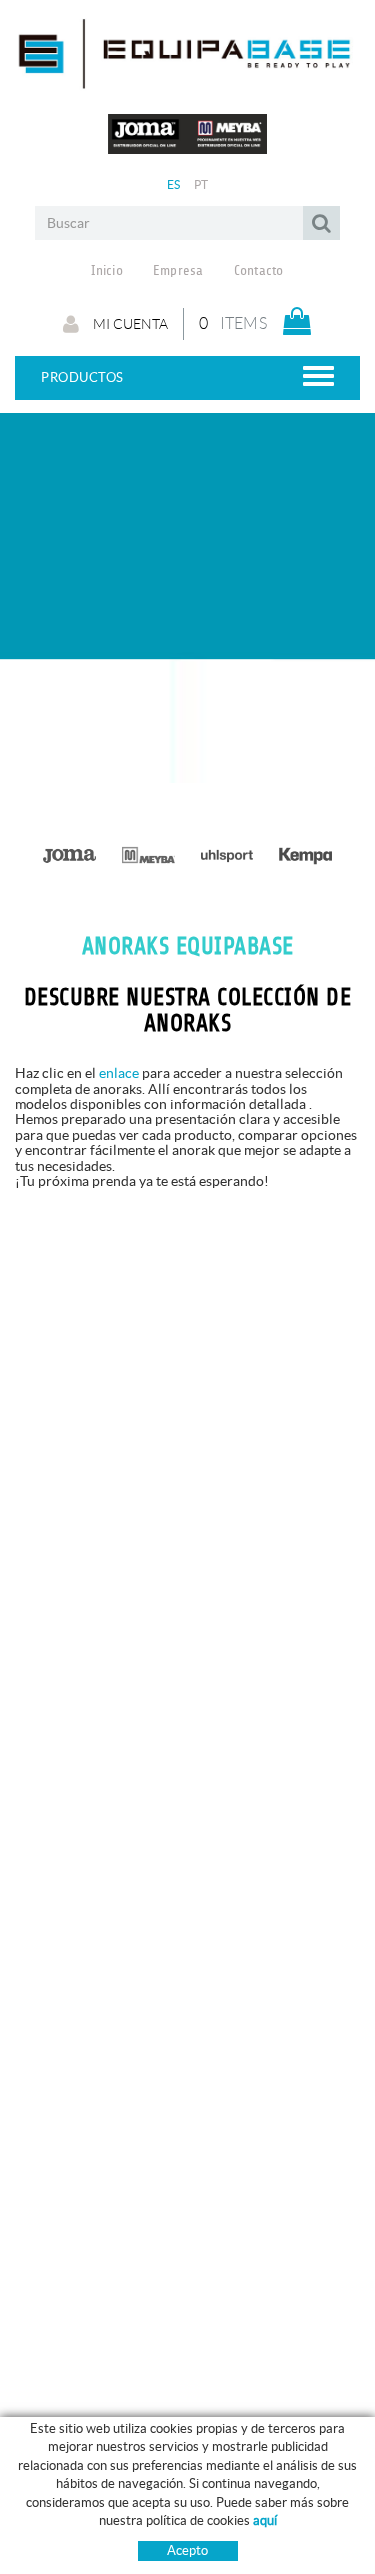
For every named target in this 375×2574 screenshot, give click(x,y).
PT (201, 184)
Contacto (259, 271)
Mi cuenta (129, 324)
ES (174, 184)
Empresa (178, 271)
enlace (119, 1073)
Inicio (107, 271)
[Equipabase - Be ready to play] (187, 82)
